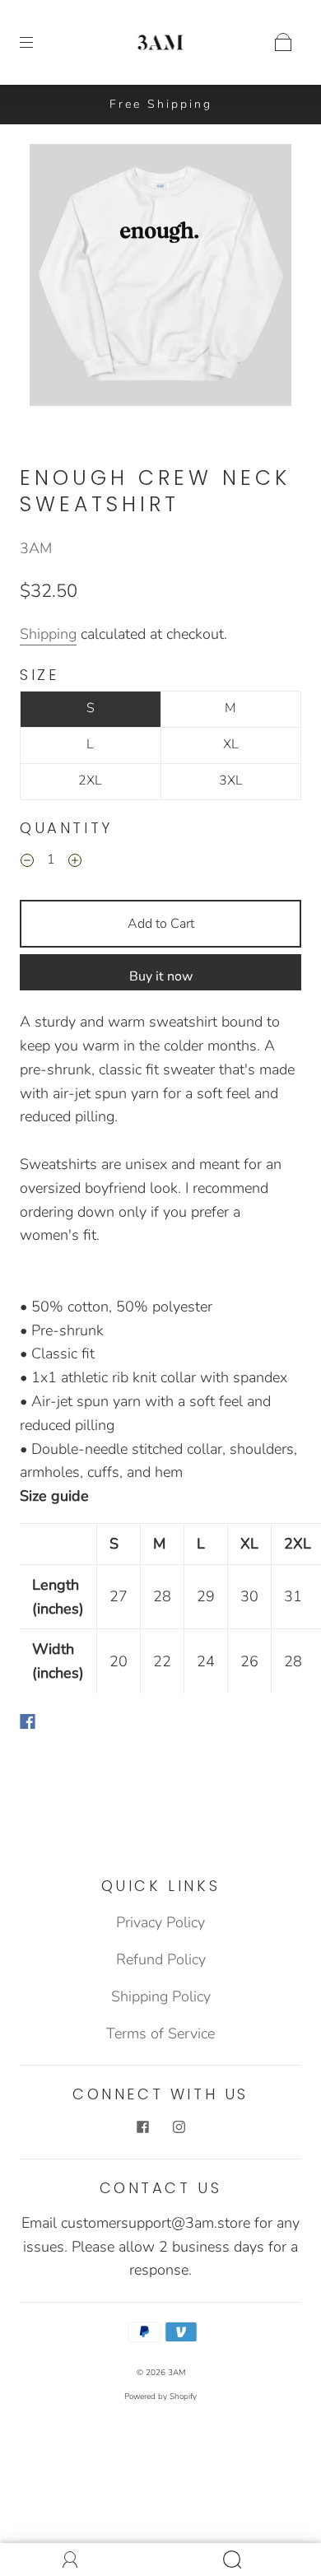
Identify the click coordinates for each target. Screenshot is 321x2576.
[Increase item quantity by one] (75, 862)
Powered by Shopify (160, 2397)
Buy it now (161, 976)
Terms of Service (160, 2033)
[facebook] (142, 2127)
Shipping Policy (161, 1996)
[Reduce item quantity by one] (27, 862)
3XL (231, 780)
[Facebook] (28, 1721)
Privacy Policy (160, 1922)
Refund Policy (161, 1959)
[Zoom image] (161, 278)
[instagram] (179, 2127)
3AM (36, 548)
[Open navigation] (38, 42)
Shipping (48, 634)
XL (231, 744)
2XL (90, 780)
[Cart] (283, 42)
